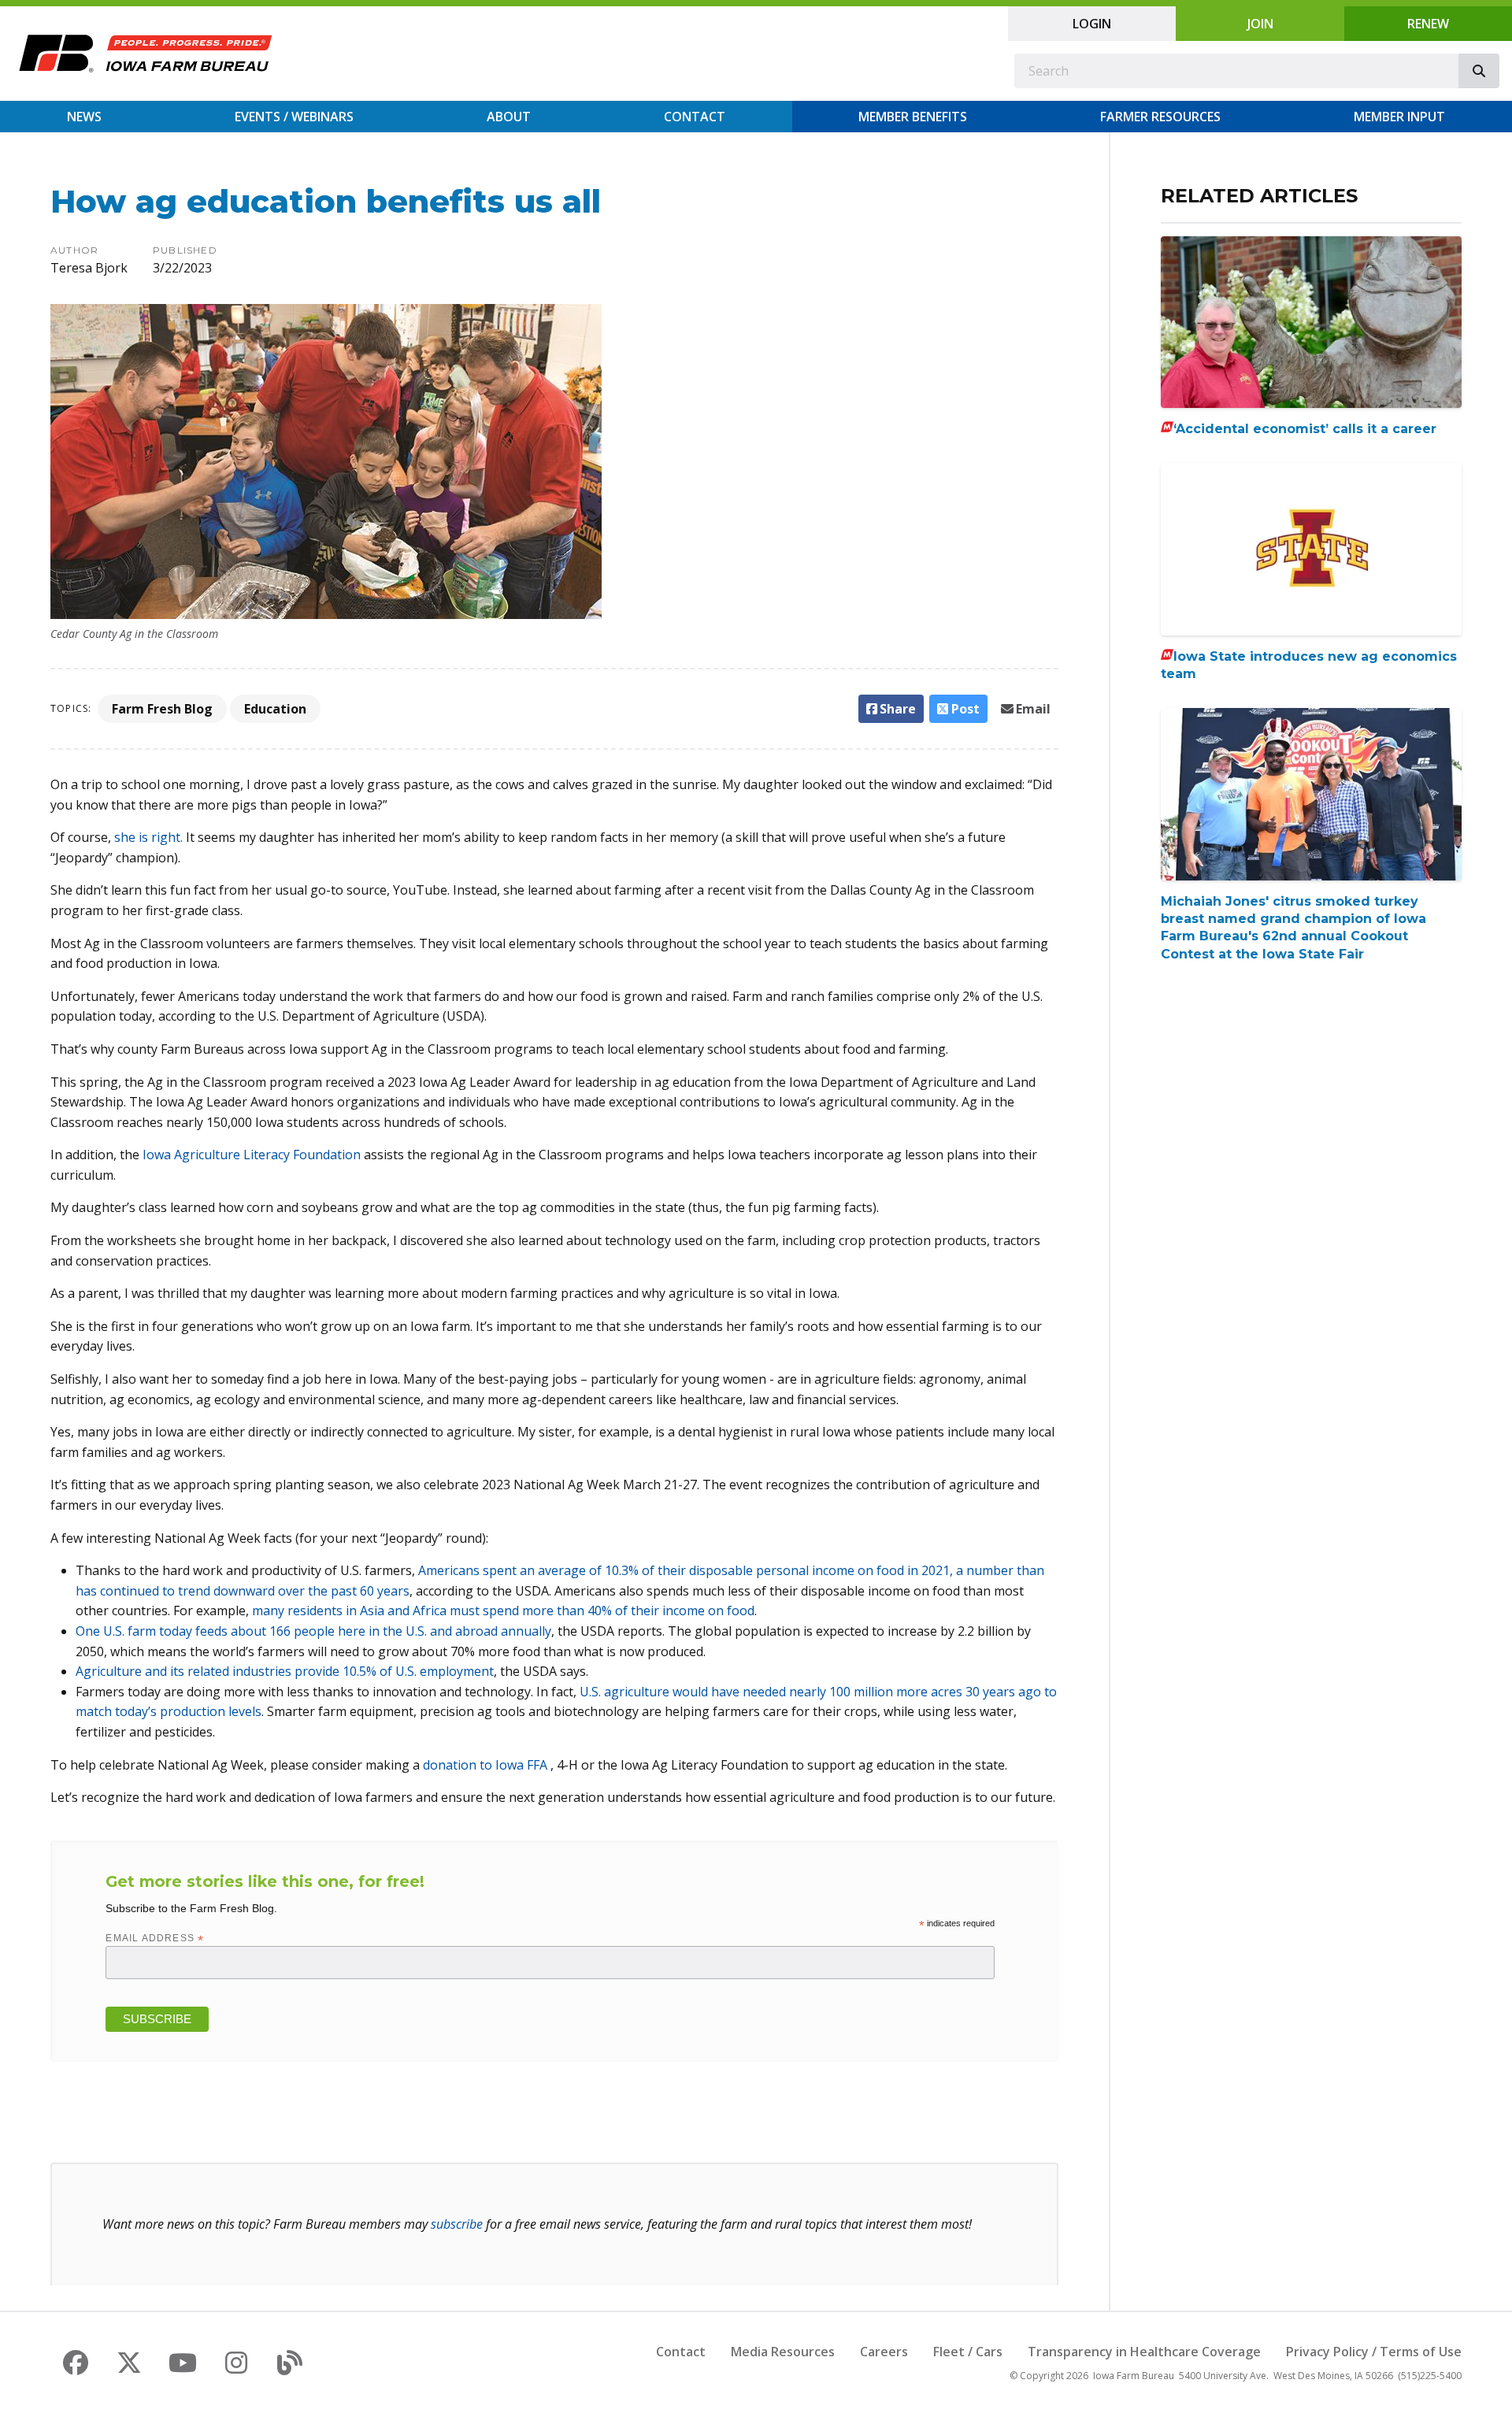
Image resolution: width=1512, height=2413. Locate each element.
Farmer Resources (1160, 117)
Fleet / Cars (968, 2352)
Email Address (155, 1938)
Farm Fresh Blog (162, 709)
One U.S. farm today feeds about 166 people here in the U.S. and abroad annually (313, 1631)
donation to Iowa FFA (487, 1765)
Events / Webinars (294, 117)
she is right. (150, 837)
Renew (1428, 24)
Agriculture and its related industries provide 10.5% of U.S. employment (285, 1671)
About (509, 117)
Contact (695, 117)
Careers (884, 2352)
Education (275, 709)
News (84, 117)
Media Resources (783, 2352)
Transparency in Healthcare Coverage (1144, 2352)
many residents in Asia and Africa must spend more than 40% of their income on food (503, 1611)
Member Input (1399, 117)
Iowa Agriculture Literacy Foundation (252, 1155)
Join (1260, 24)
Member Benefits (913, 117)
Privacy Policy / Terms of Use (1374, 2352)
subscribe (457, 2224)
